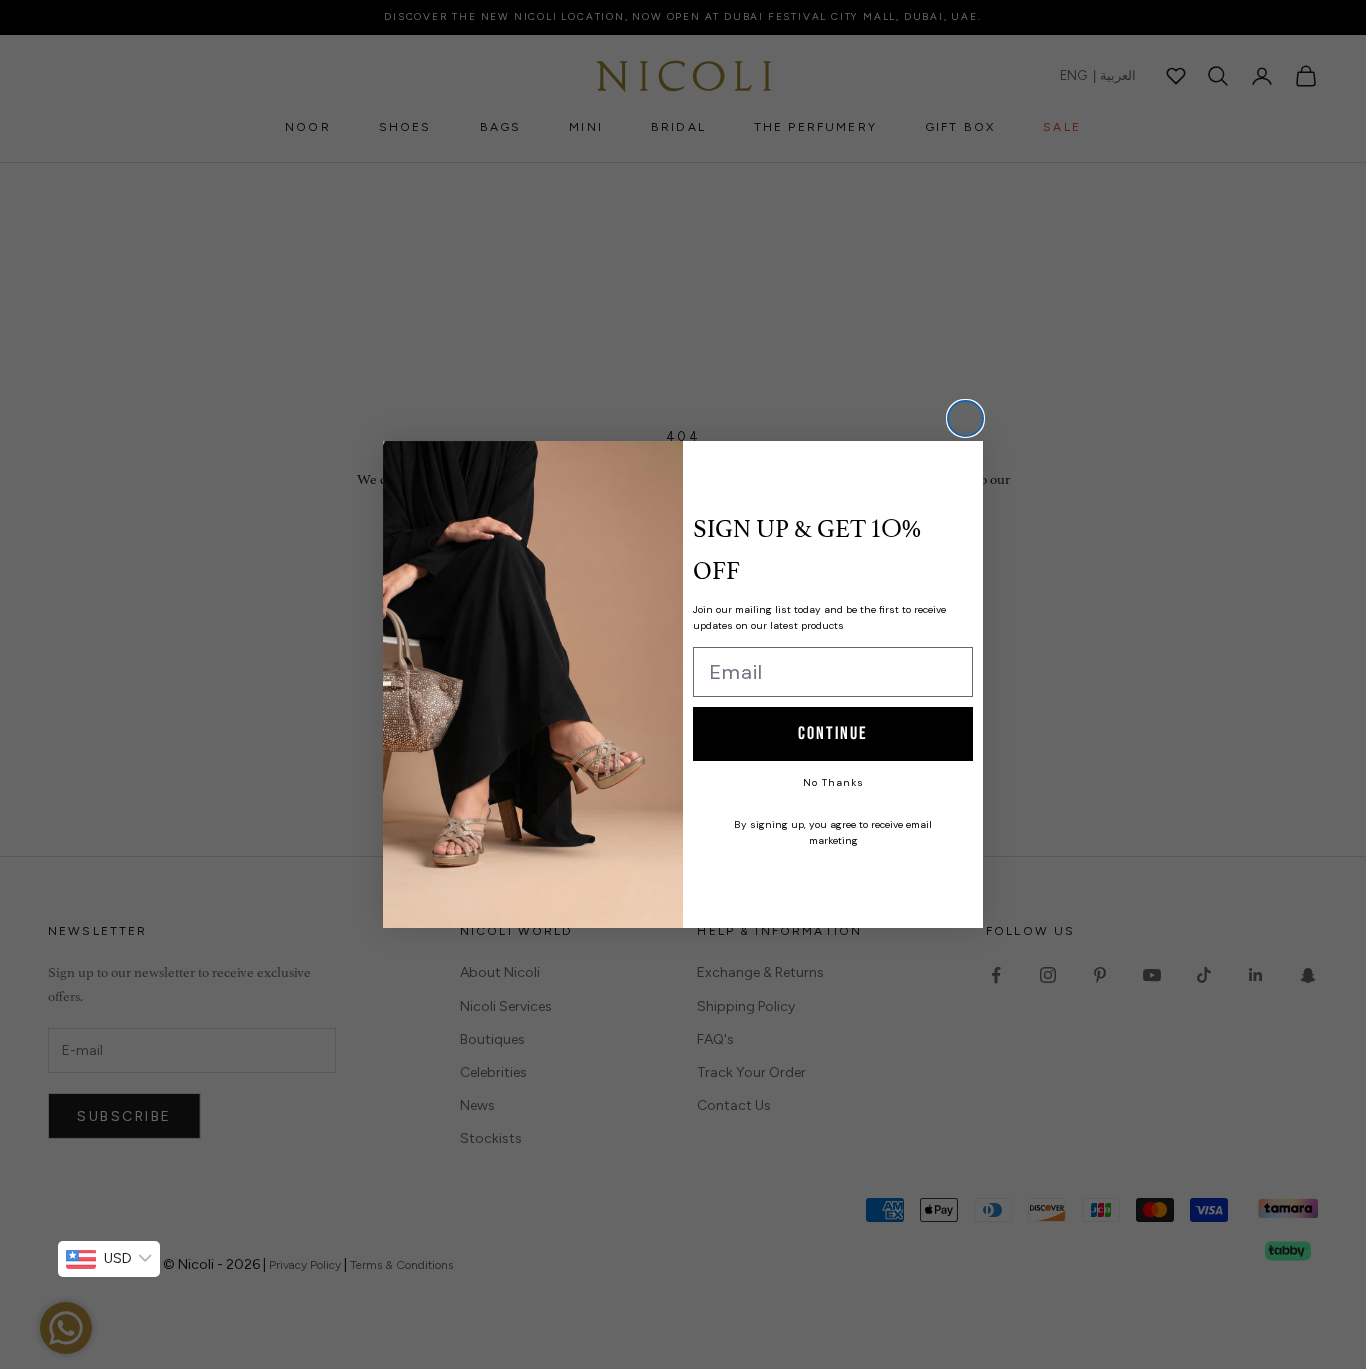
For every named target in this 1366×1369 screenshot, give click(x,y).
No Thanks (833, 782)
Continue (833, 733)
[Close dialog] (965, 418)
